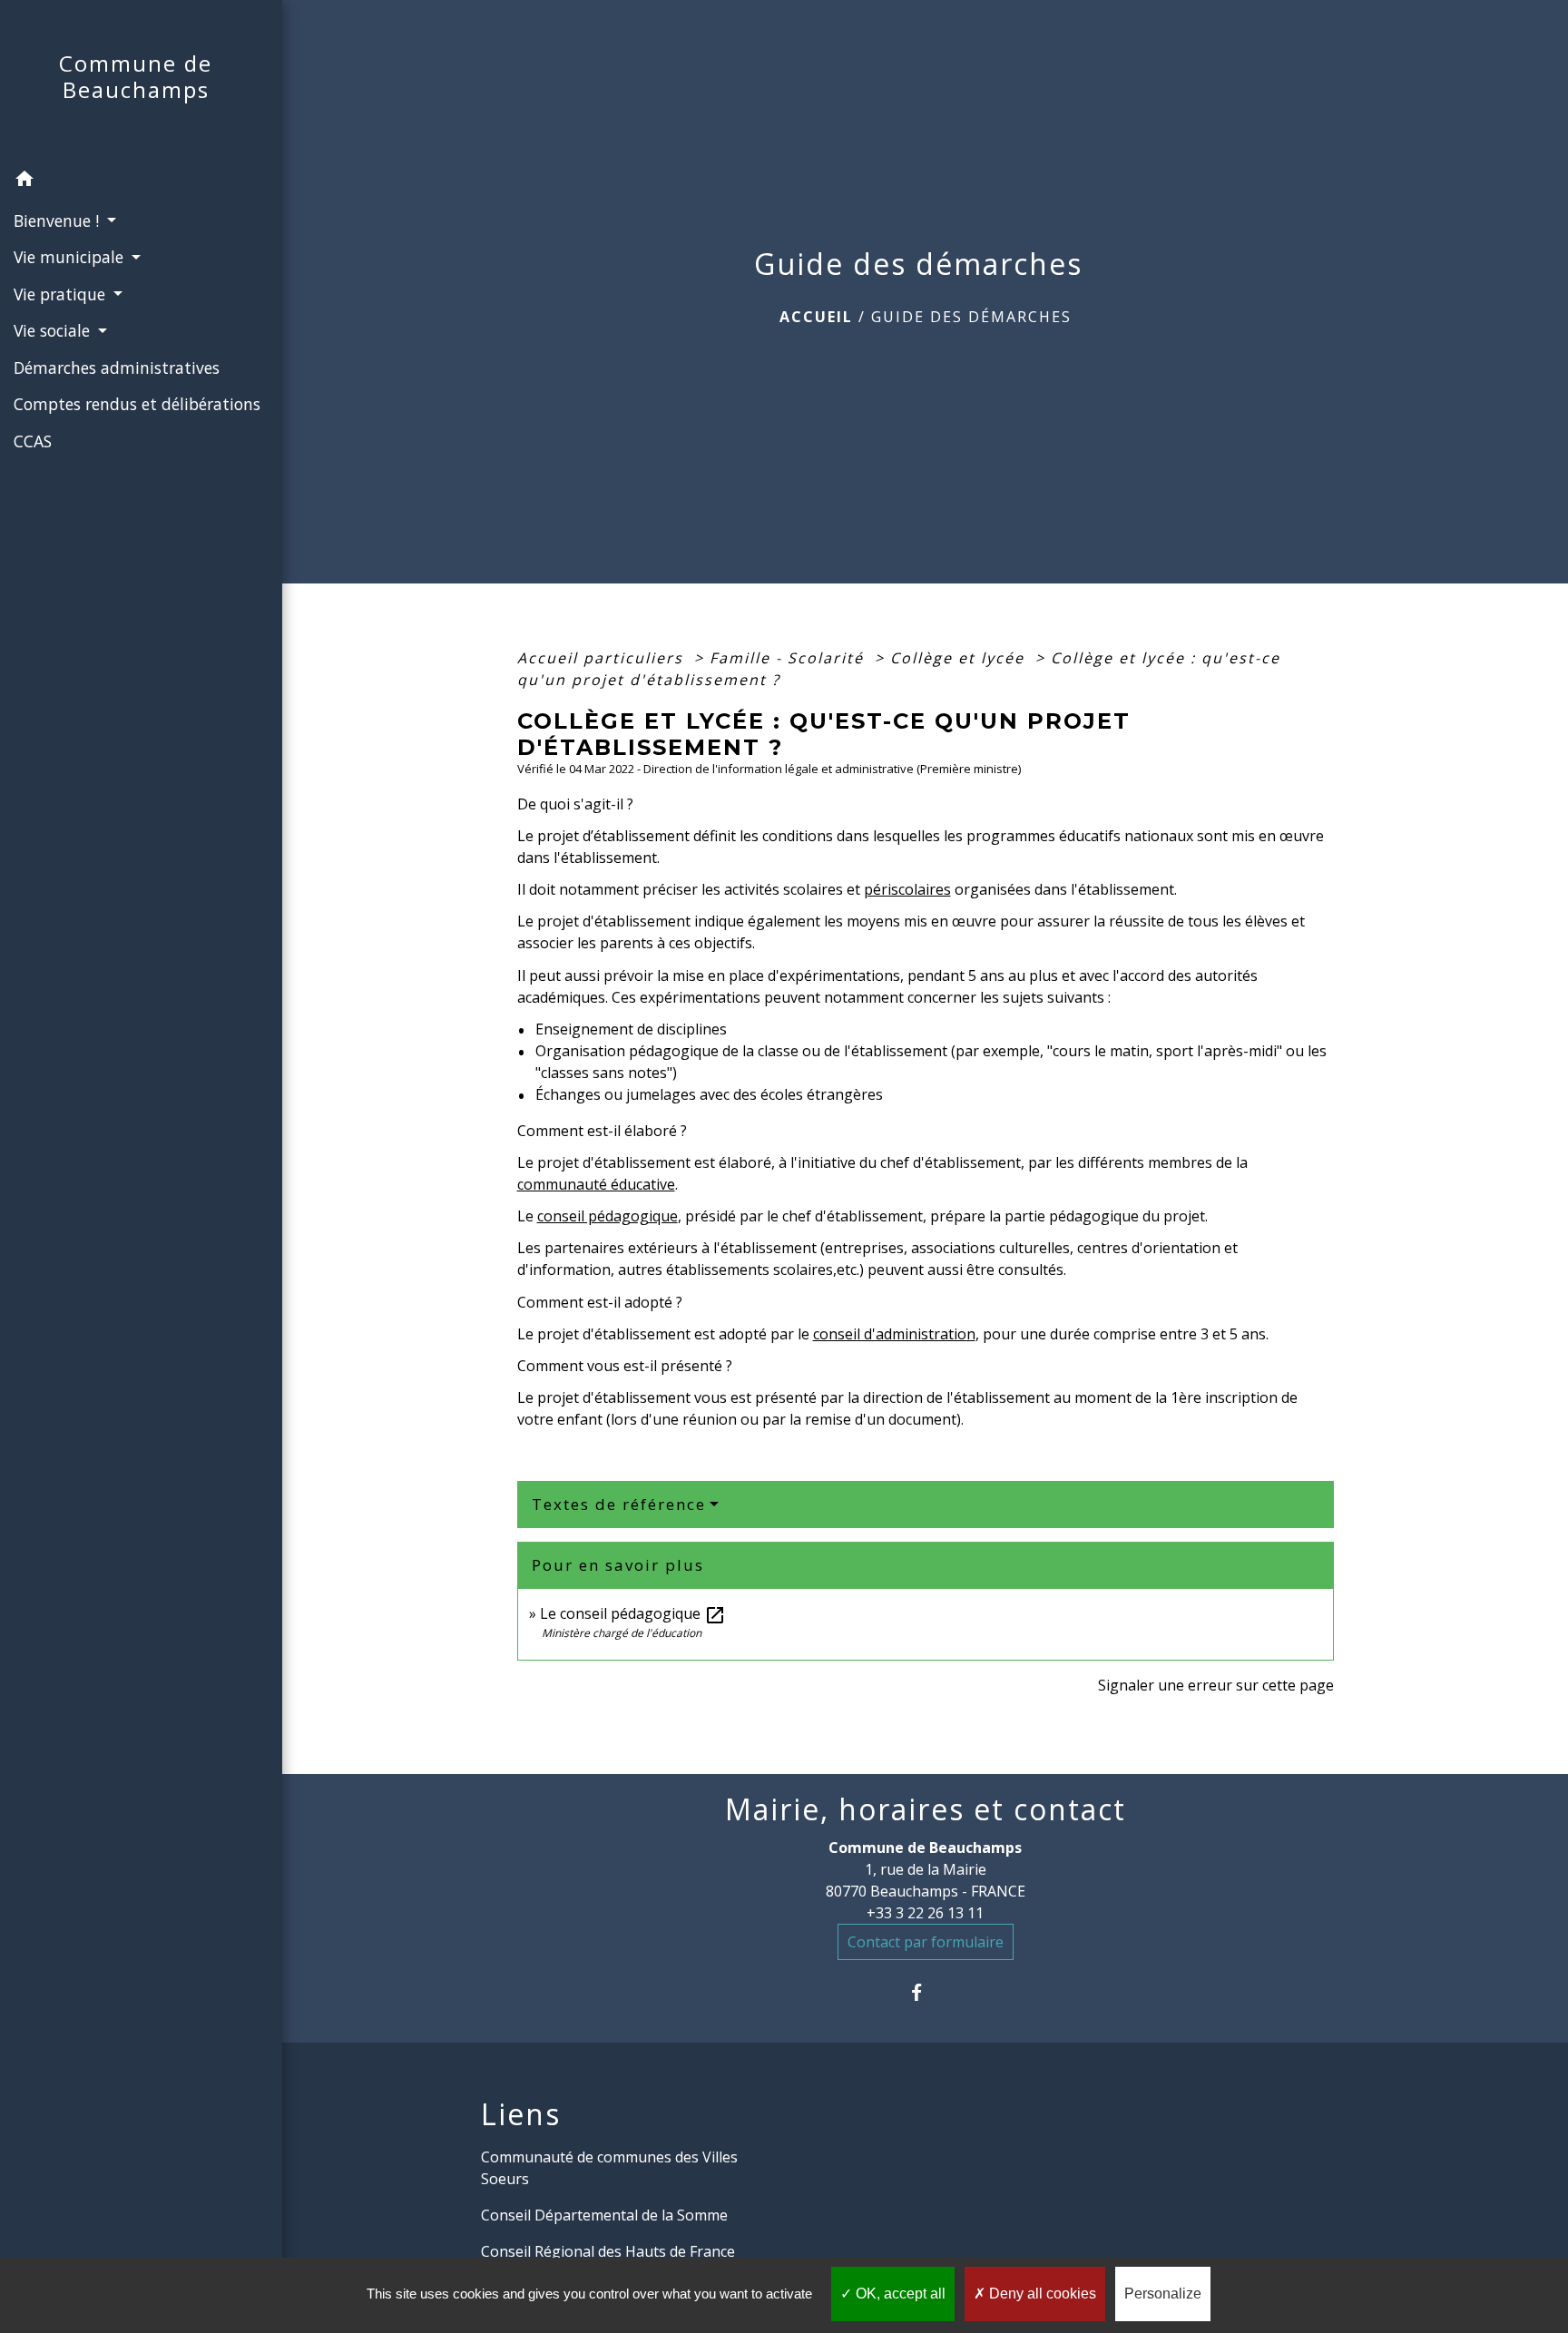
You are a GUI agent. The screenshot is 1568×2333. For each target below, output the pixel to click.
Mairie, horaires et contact (926, 1809)
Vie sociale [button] (54, 330)
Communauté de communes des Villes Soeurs (609, 2168)
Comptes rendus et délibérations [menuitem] (137, 404)
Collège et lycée (960, 658)
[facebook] (925, 1992)
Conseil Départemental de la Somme (604, 2215)
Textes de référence (619, 1504)
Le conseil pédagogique (633, 1613)
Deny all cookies (1041, 2294)
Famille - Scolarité (789, 658)
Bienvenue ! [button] (59, 221)
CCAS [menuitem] (33, 441)
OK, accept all (899, 2294)
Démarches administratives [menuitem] (117, 368)
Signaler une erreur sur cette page (1216, 1685)
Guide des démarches (971, 317)
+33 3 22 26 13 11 (925, 1913)
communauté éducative (596, 1184)
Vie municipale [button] (71, 257)
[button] (141, 181)
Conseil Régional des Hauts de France (608, 2251)
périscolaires (907, 889)
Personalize (1163, 2294)
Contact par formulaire (926, 1942)
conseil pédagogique (608, 1216)
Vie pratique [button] (62, 294)
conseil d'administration (894, 1334)
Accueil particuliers (603, 658)
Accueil (816, 317)
